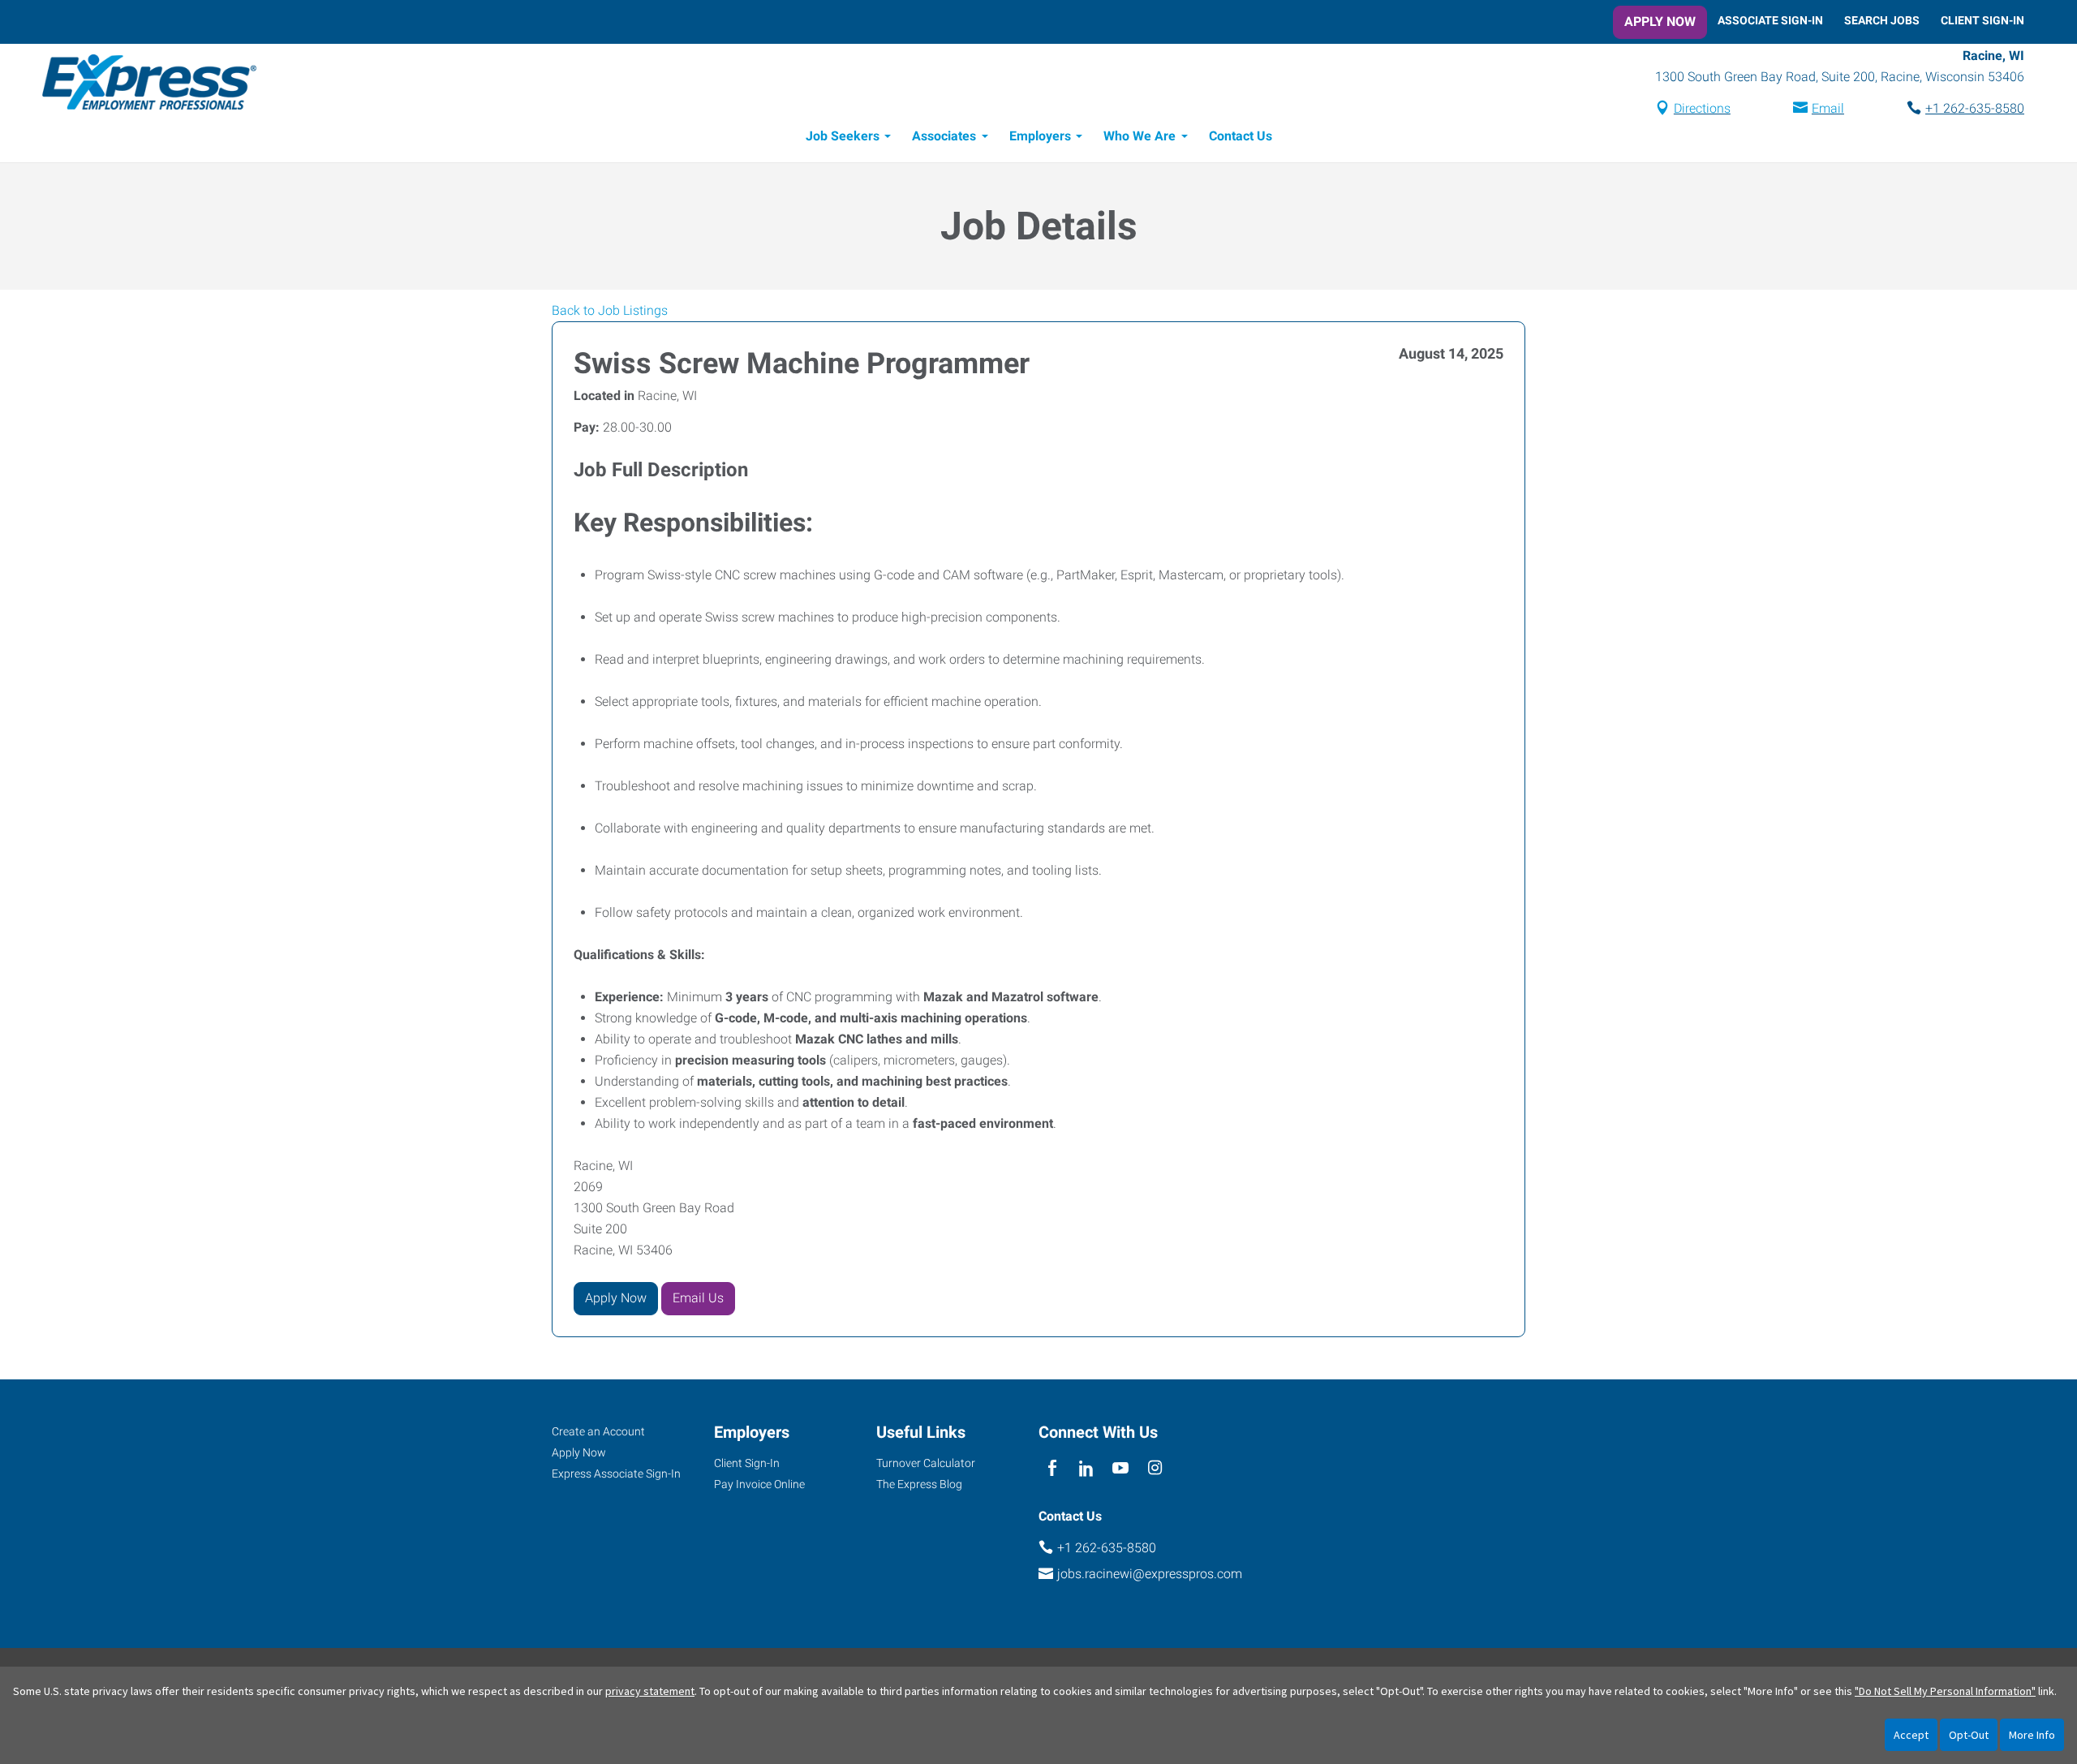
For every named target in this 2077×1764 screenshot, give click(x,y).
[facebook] (1052, 1469)
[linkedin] (1086, 1469)
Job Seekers (843, 136)
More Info (2032, 1735)
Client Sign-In (1982, 20)
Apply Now (1660, 22)
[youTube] (1121, 1469)
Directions (1702, 108)
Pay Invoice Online (759, 1484)
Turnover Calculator (926, 1463)
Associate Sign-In (1770, 20)
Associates (944, 136)
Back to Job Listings (610, 310)
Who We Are (1140, 136)
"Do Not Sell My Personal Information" (1945, 1691)
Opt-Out (1969, 1735)
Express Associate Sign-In (616, 1474)
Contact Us (1241, 136)
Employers (1040, 136)
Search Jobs (1882, 20)
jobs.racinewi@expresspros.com (1150, 1574)
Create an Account (598, 1431)
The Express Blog (919, 1484)
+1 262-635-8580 (1975, 108)
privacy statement (650, 1691)
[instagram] (1155, 1469)
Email (1828, 108)
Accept (1911, 1735)
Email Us (698, 1298)
